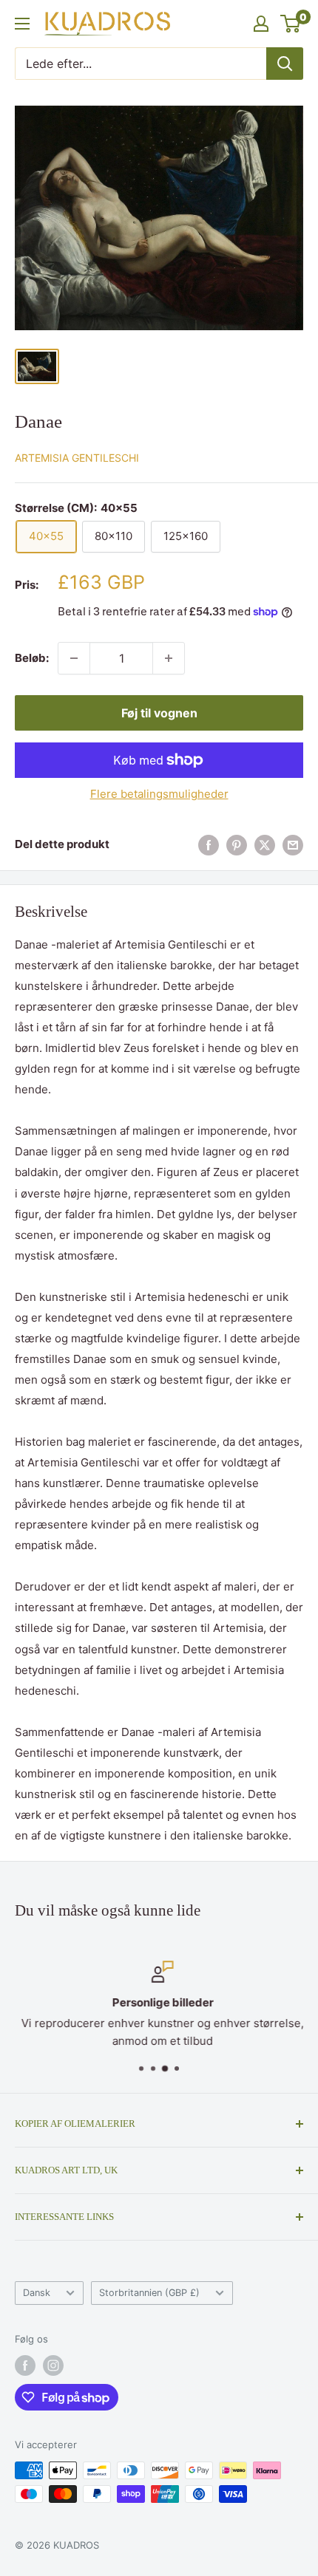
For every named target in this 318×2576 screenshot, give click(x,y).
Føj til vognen (159, 713)
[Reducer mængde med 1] (74, 658)
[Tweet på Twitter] (265, 845)
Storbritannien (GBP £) (149, 2293)
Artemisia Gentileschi (77, 458)
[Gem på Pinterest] (237, 845)
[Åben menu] (22, 24)
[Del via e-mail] (293, 845)
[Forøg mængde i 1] (169, 658)
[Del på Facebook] (209, 845)
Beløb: (32, 658)
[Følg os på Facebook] (25, 2365)
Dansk (37, 2293)
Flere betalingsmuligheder (159, 794)
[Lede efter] (285, 64)
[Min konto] (261, 24)
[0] (291, 24)
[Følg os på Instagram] (53, 2365)
